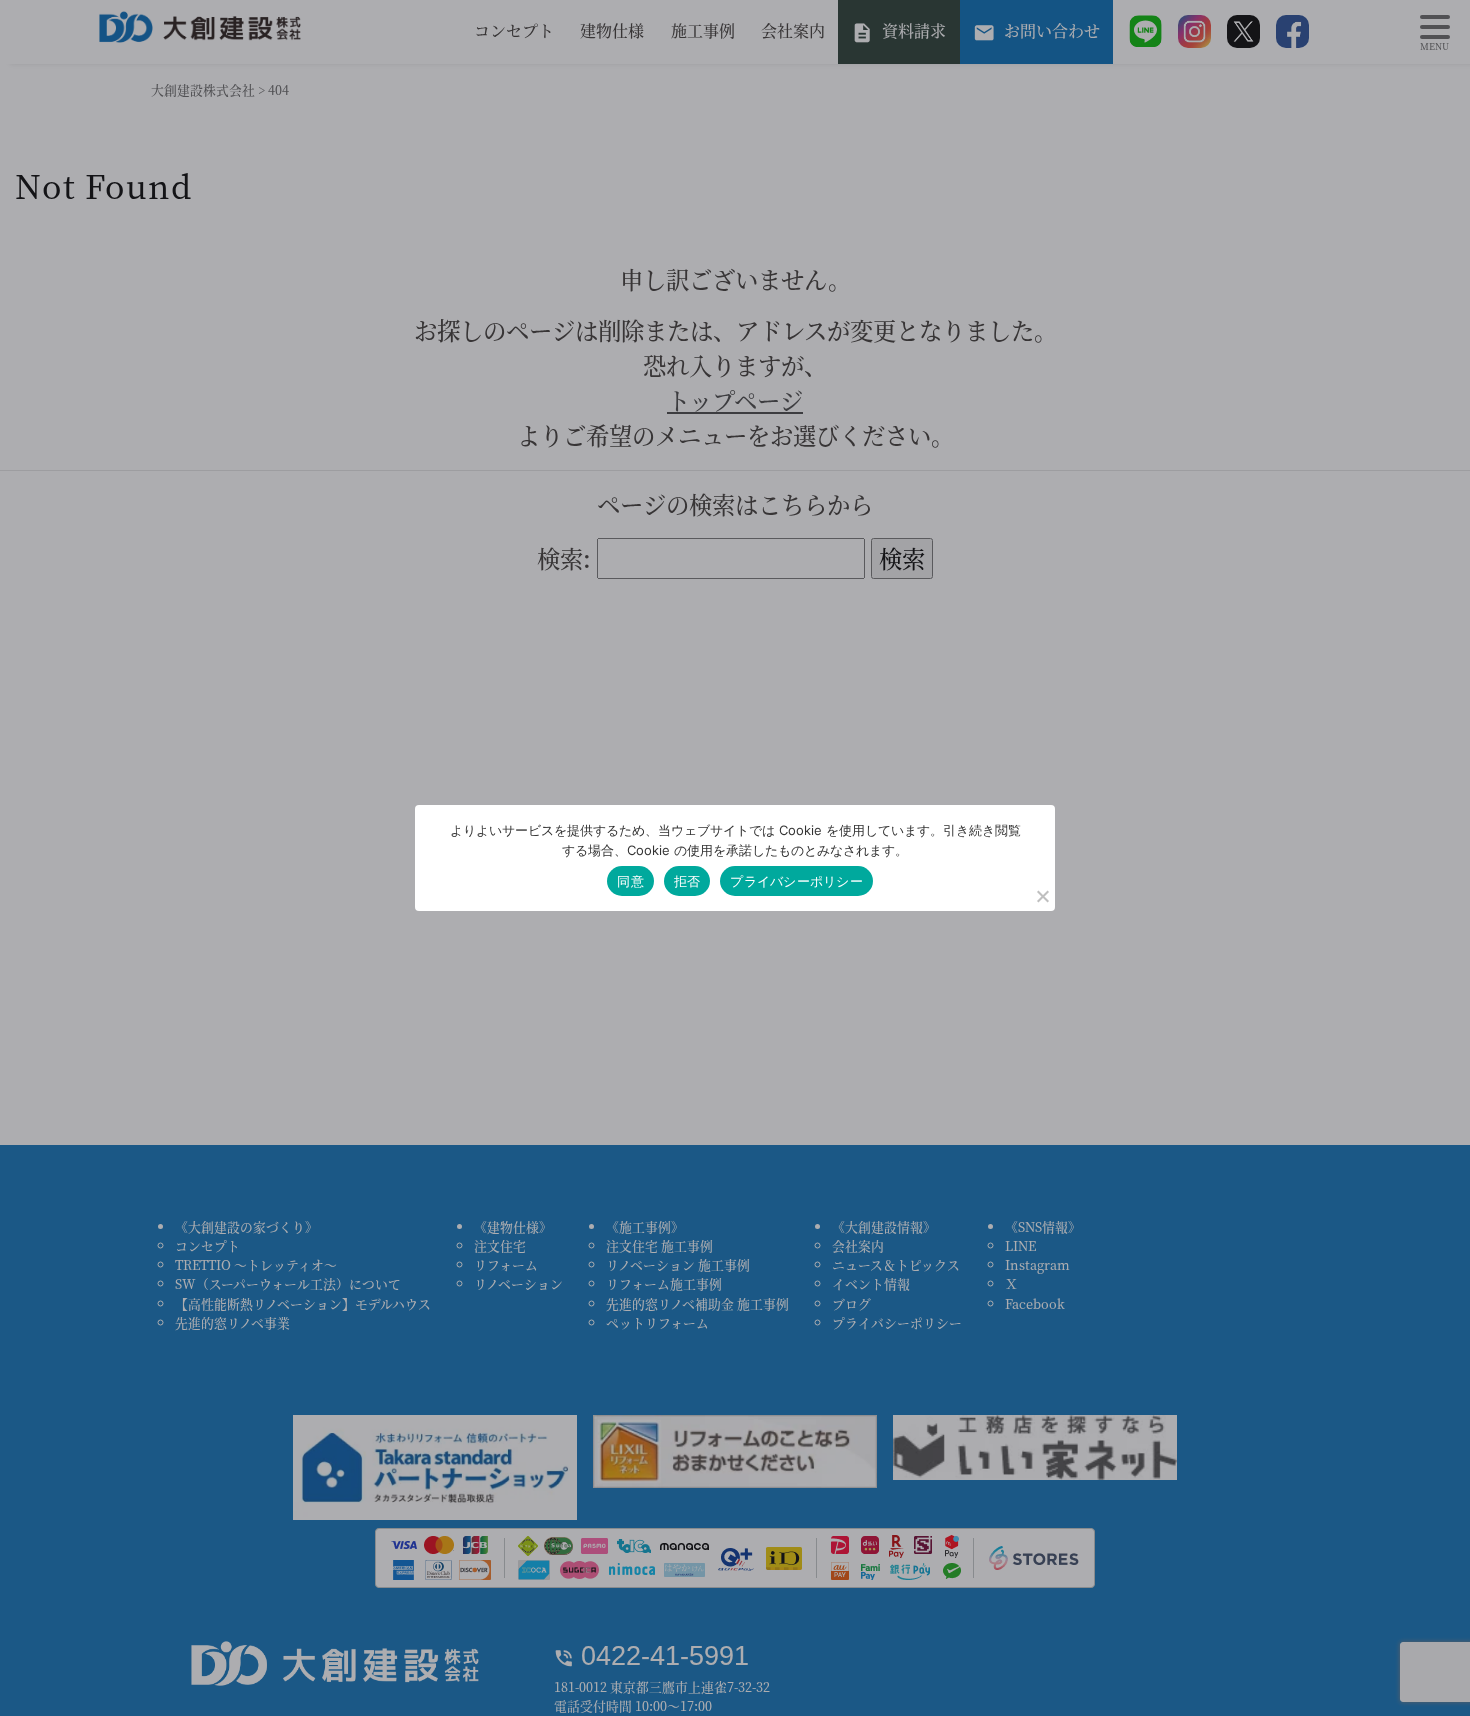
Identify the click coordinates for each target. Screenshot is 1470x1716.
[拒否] (1042, 896)
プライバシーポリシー (796, 881)
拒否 (687, 881)
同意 (630, 881)
